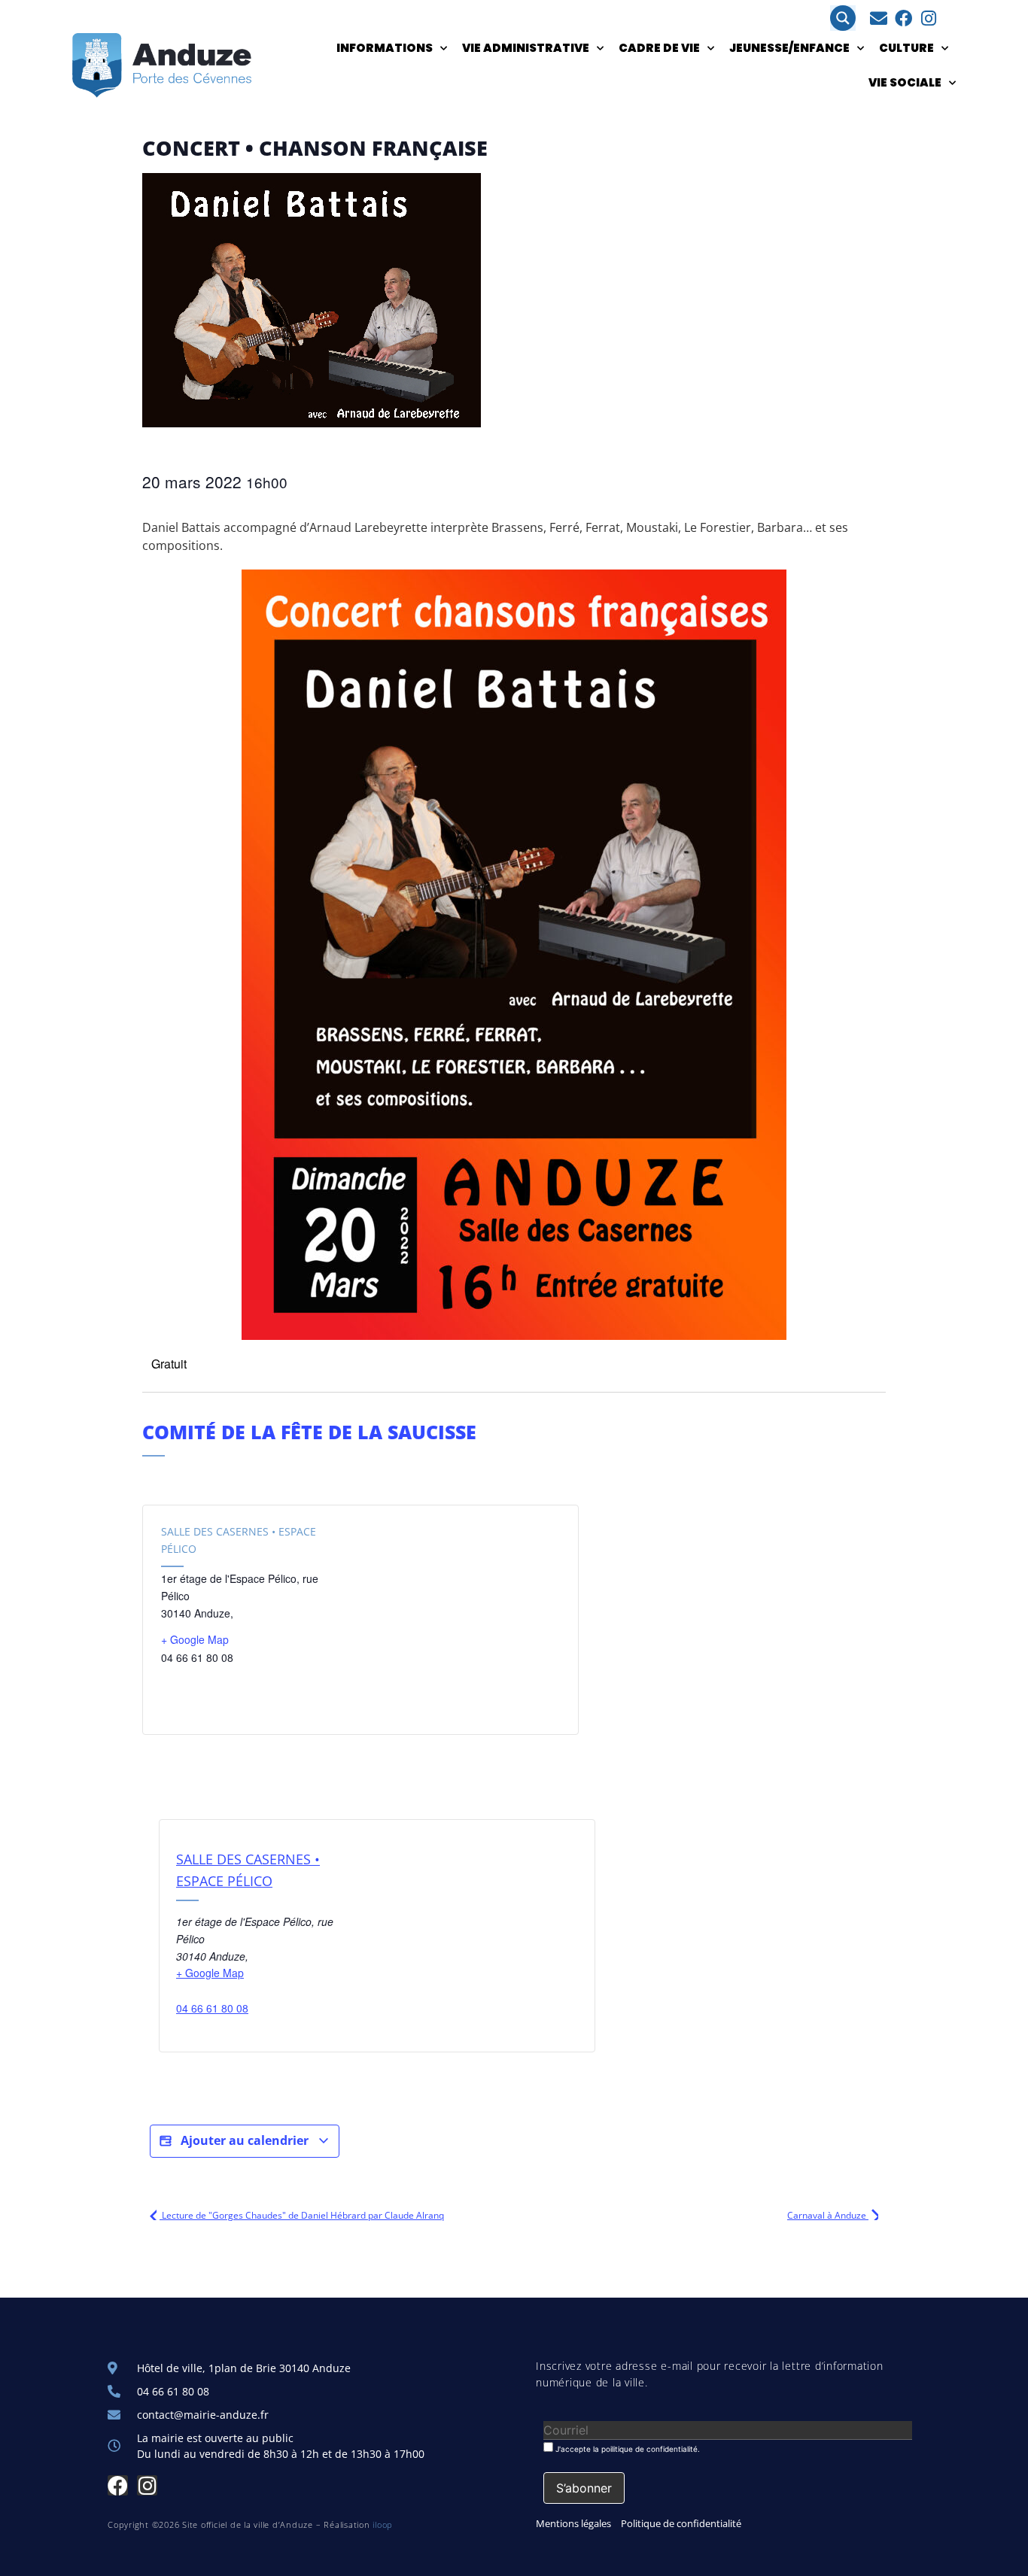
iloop (383, 2524)
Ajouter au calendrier (245, 2140)
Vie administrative (526, 48)
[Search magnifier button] (843, 18)
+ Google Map (195, 1639)
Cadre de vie (659, 48)
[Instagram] (928, 18)
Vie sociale (905, 82)
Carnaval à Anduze (828, 2215)
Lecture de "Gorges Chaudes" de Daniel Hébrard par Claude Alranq (302, 2215)
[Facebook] (903, 18)
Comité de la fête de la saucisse (309, 1432)
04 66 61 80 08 (212, 2008)
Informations (385, 48)
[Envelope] (879, 18)
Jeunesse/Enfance (789, 48)
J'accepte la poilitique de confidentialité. (627, 2448)
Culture (906, 48)
